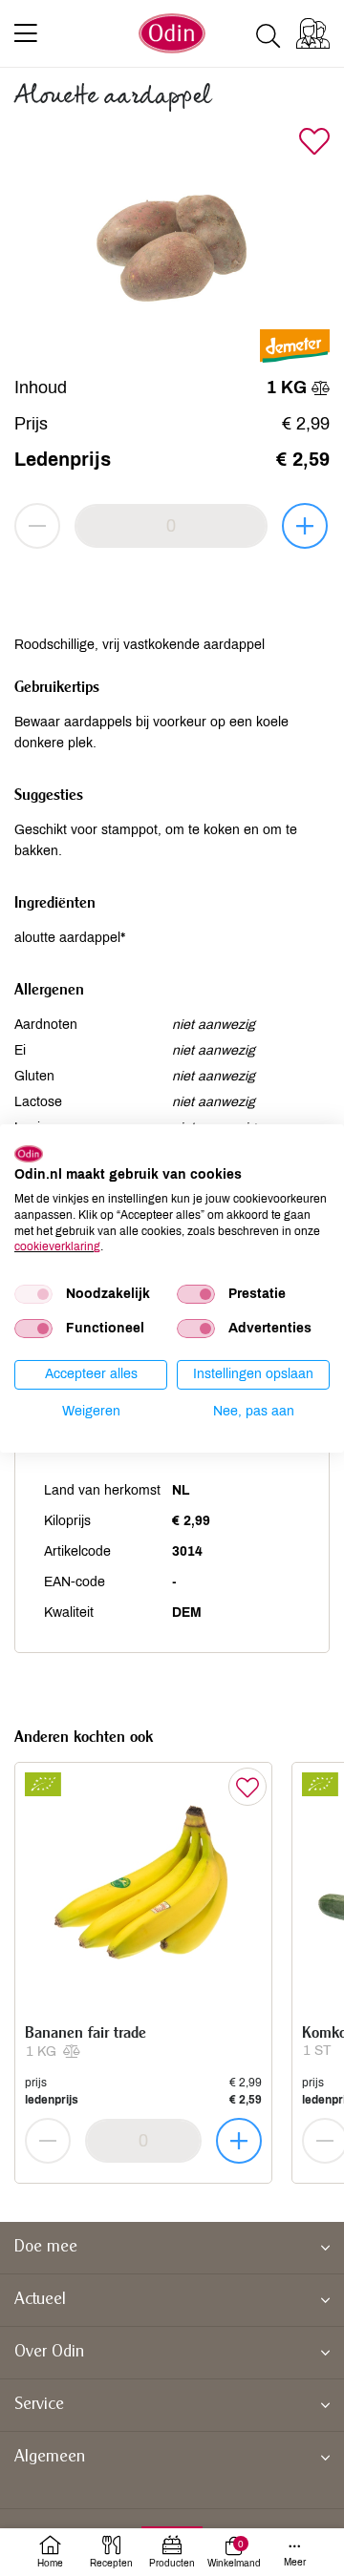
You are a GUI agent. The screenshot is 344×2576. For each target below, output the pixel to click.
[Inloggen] (313, 33)
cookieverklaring (57, 1246)
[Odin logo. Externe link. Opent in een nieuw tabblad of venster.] (29, 1153)
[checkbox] (33, 1294)
